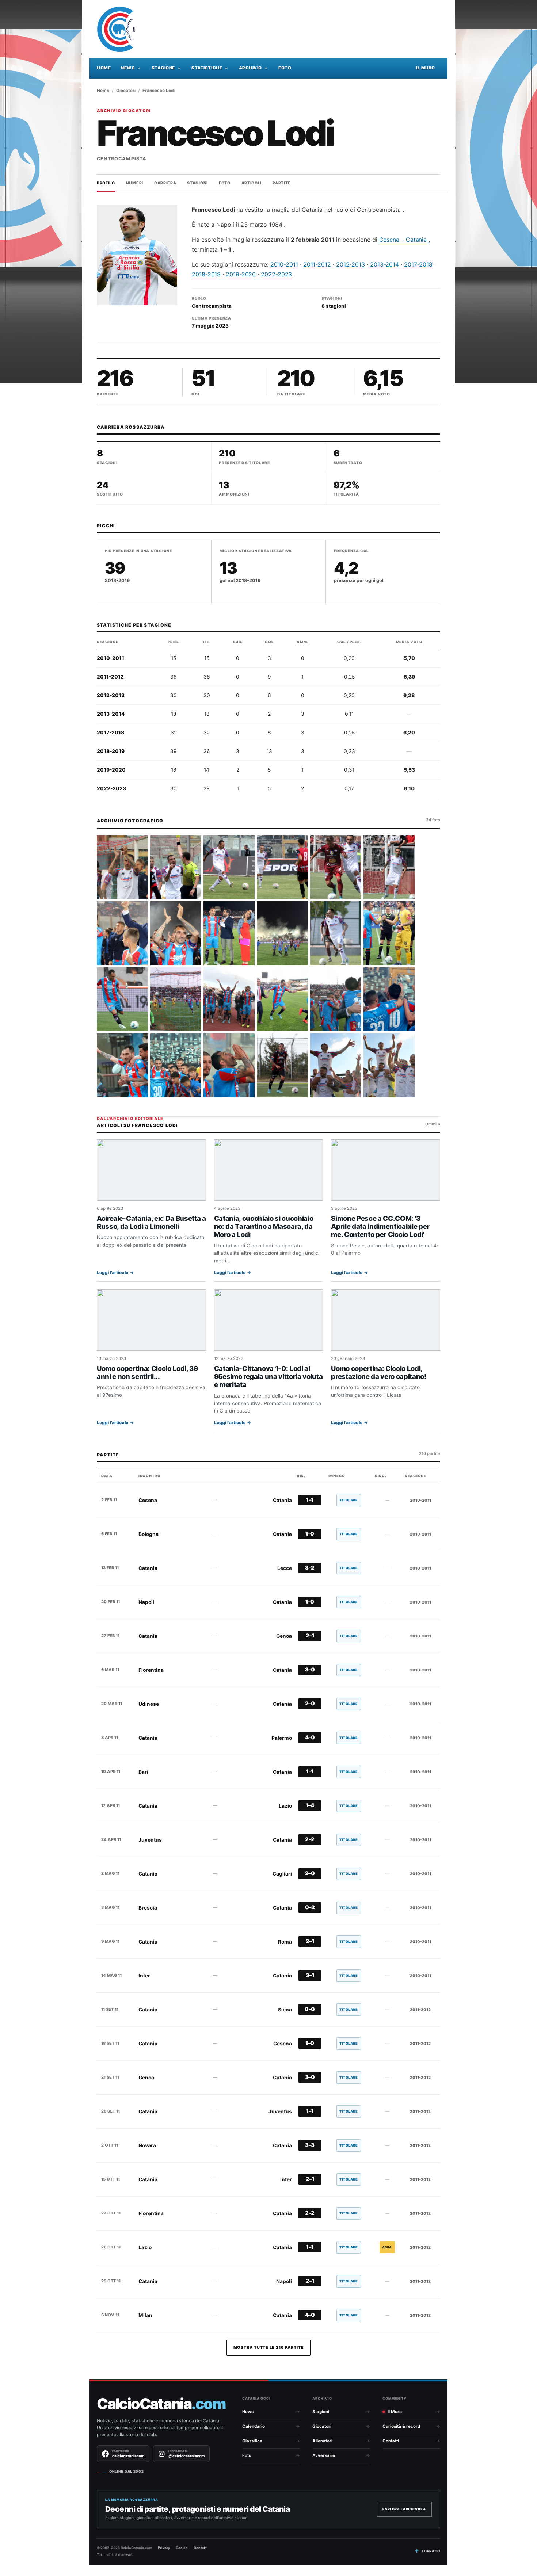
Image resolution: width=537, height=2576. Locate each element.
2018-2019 (206, 274)
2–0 (310, 1704)
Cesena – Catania (404, 240)
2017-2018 (418, 264)
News (128, 68)
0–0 (310, 2009)
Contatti (391, 2441)
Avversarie (324, 2455)
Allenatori (322, 2441)
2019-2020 (241, 274)
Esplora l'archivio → (404, 2509)
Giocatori (126, 91)
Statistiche (207, 68)
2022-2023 (276, 274)
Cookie (182, 2548)
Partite (282, 183)
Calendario (254, 2426)
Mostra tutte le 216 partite (269, 2347)
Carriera (165, 183)
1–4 (310, 1805)
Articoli (252, 183)
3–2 (310, 1568)
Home (104, 68)
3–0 (310, 1670)
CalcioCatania (161, 2404)
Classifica (252, 2441)
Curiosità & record (401, 2426)
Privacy (164, 2548)
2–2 (310, 1839)
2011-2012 (317, 264)
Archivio (250, 68)
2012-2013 (351, 264)
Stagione (163, 68)
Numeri (135, 183)
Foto (285, 68)
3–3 (310, 2145)
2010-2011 (284, 264)
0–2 (310, 1907)
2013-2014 (384, 264)
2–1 (310, 1636)
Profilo (106, 183)
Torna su (431, 2551)
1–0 (310, 1534)
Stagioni (197, 183)
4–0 (310, 1738)
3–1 (310, 1975)
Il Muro (426, 68)
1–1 (310, 1500)
